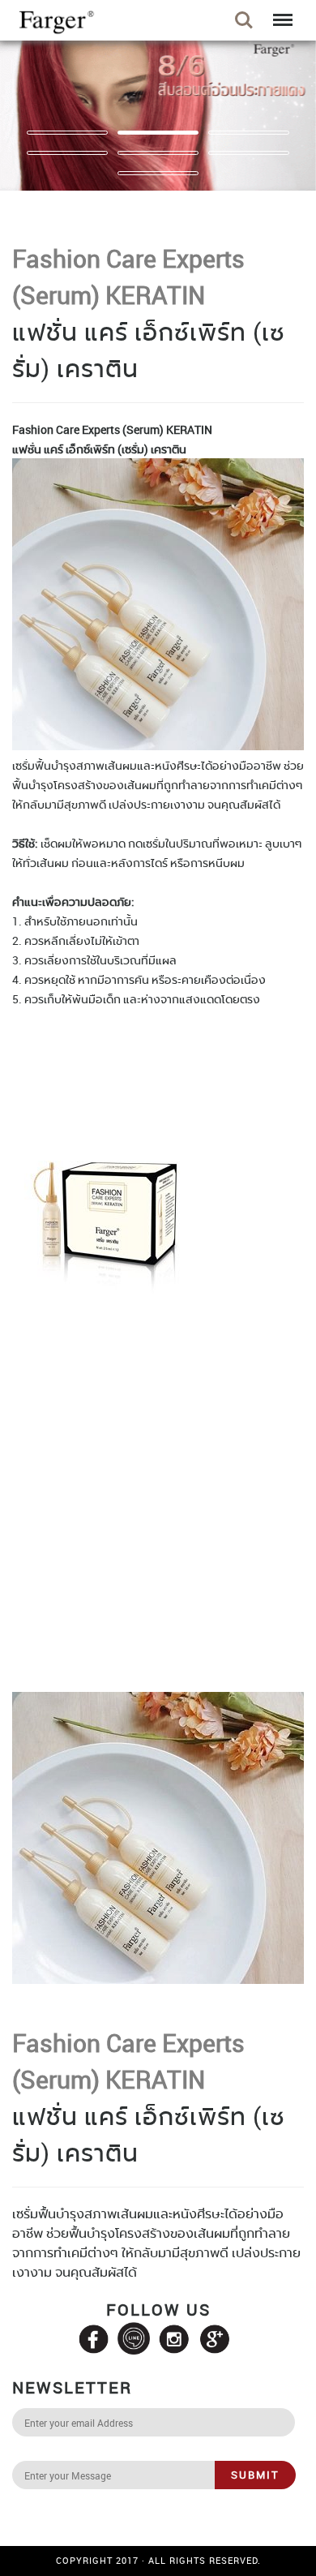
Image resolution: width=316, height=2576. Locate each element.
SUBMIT (255, 2475)
